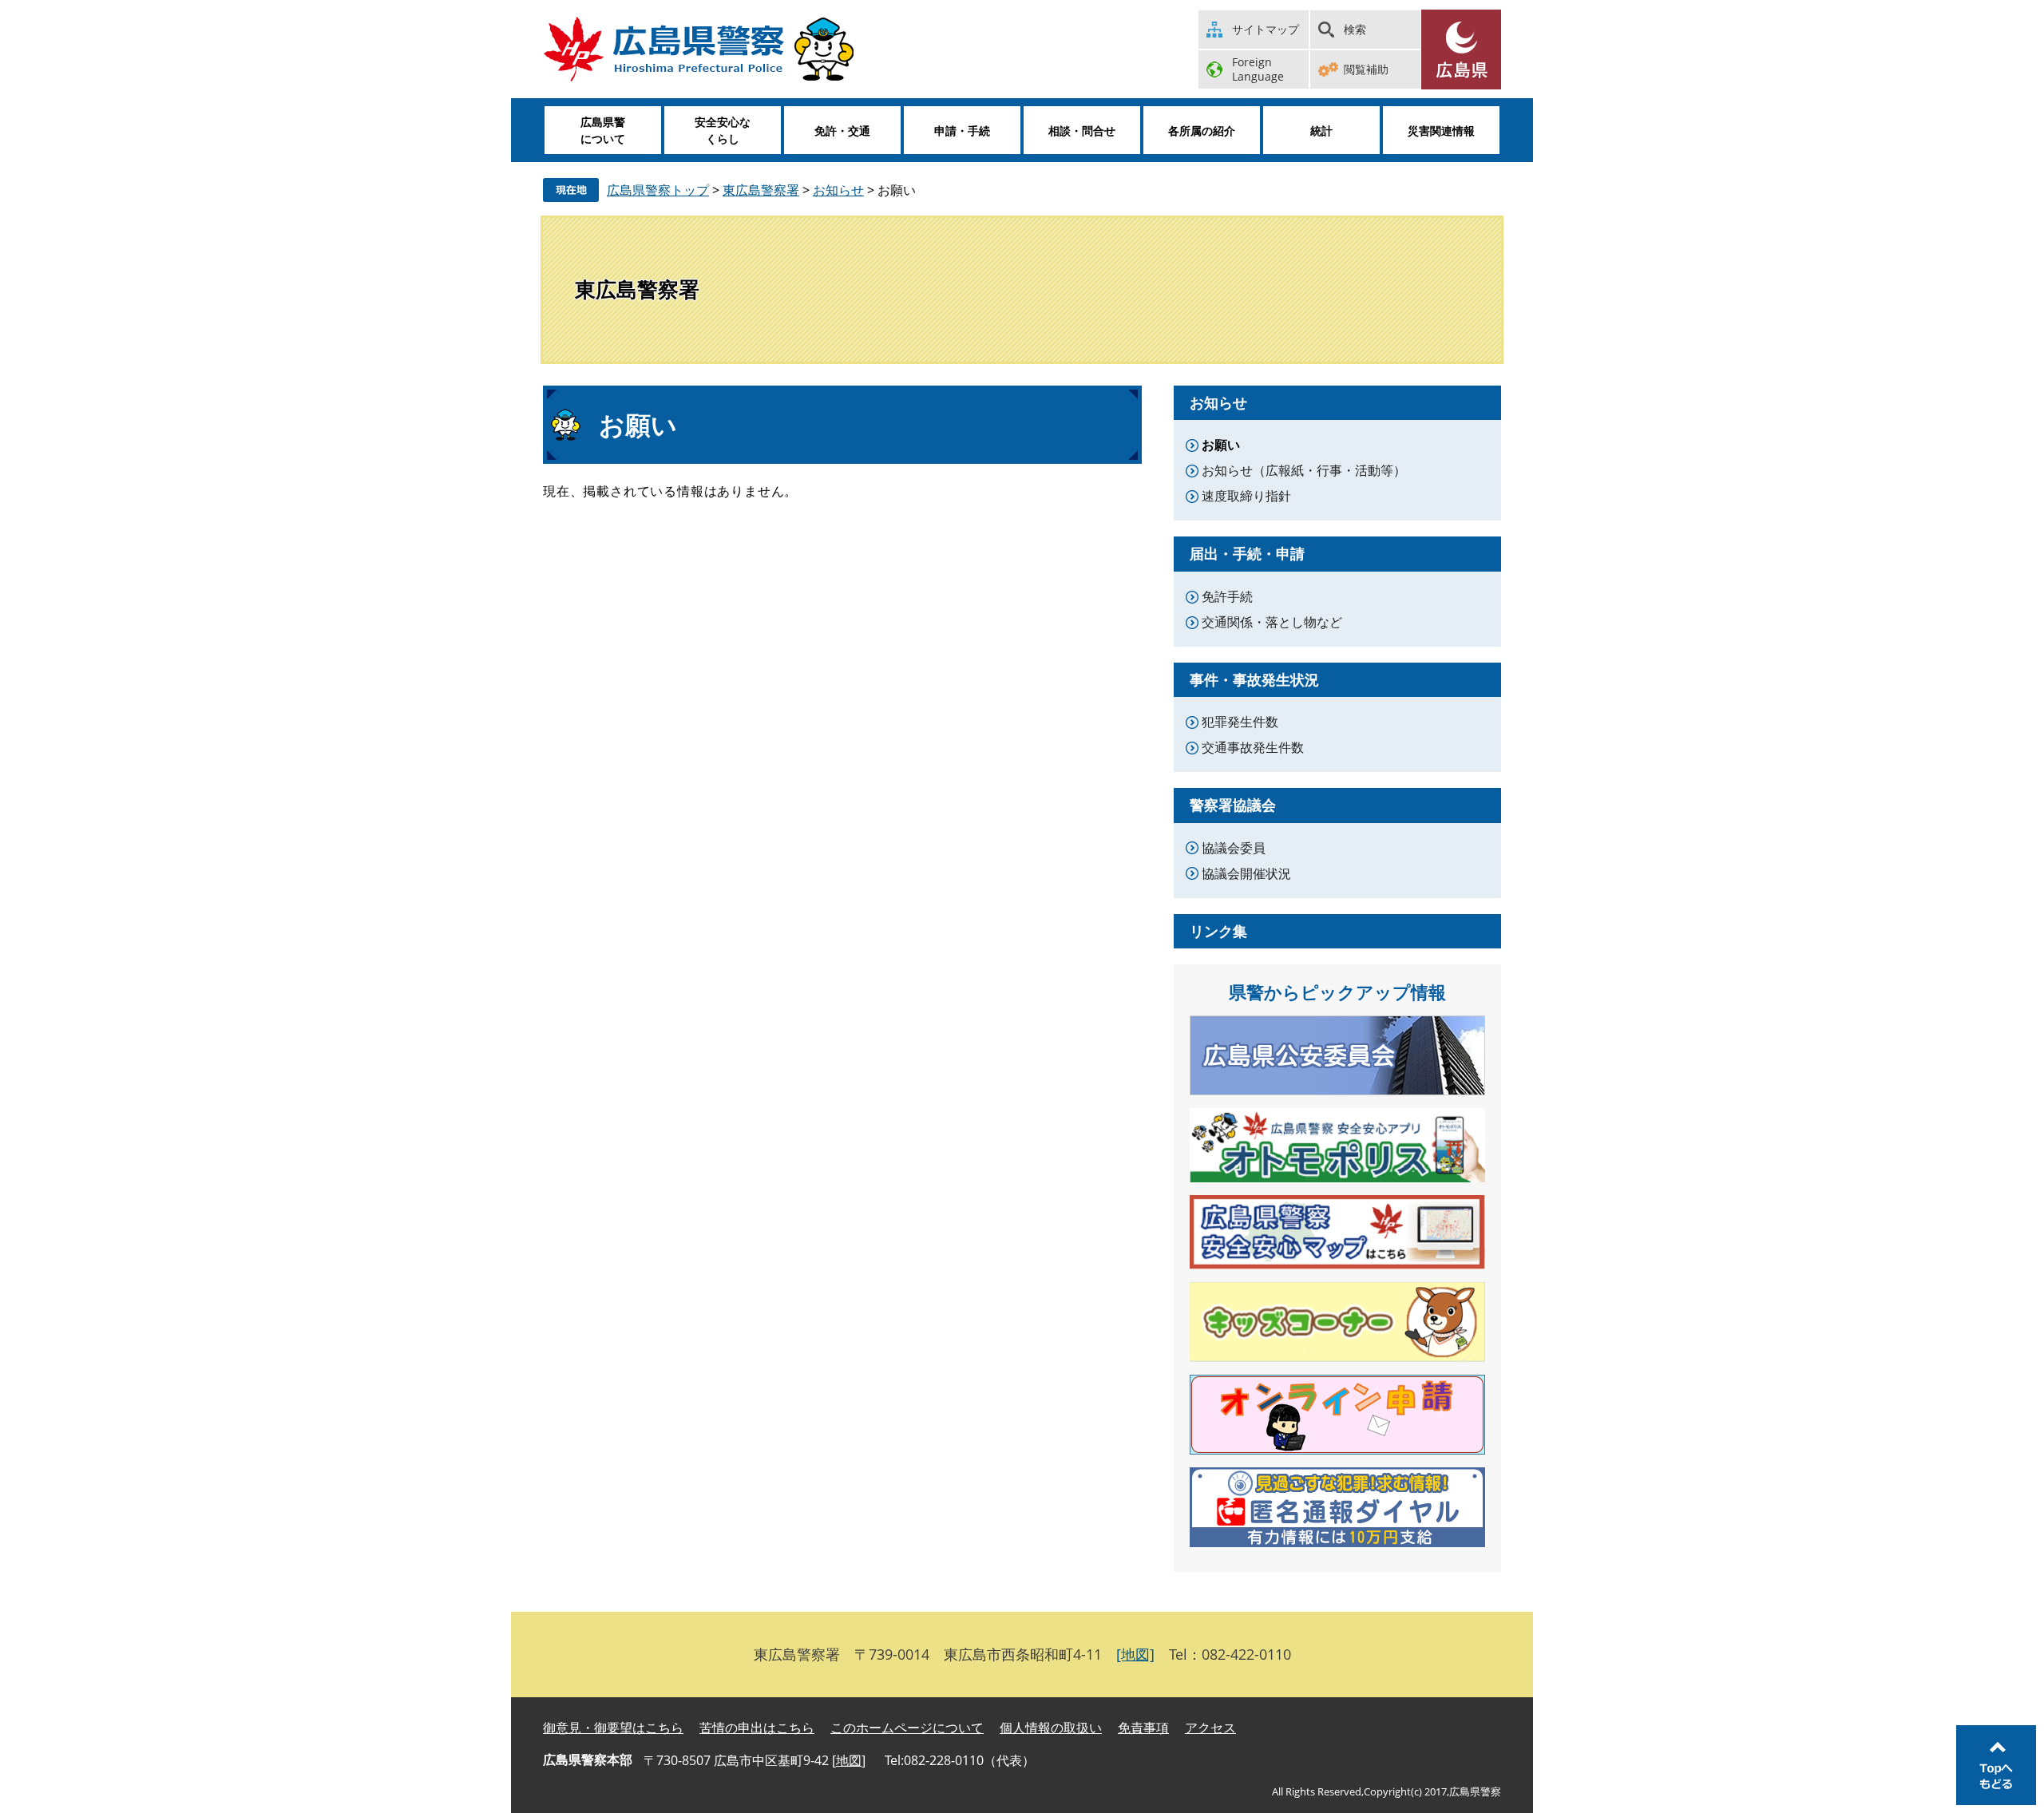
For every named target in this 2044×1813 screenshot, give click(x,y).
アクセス (1210, 1728)
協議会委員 (1234, 848)
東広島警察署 (761, 190)
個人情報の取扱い (1051, 1728)
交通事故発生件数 (1253, 747)
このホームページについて (907, 1728)
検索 (1355, 29)
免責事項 (1143, 1728)
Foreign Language (1258, 69)
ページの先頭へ (1996, 1765)
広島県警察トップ (658, 190)
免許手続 (1227, 596)
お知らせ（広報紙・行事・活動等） (1304, 470)
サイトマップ (1266, 29)
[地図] (1135, 1654)
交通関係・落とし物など (1272, 622)
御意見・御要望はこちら (613, 1728)
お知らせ (838, 190)
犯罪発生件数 (1240, 722)
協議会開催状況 (1246, 873)
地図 (849, 1760)
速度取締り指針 (1246, 496)
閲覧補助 (1366, 69)
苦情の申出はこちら (757, 1728)
